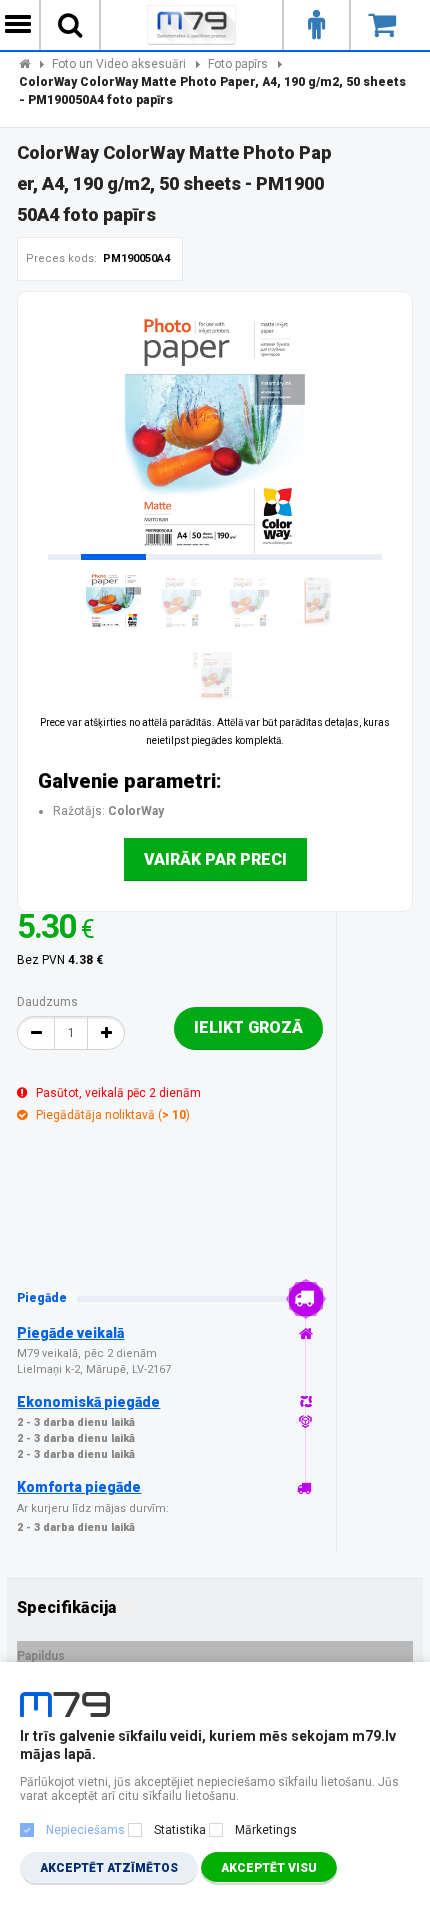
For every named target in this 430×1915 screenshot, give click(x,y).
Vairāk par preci (215, 859)
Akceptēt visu (269, 1868)
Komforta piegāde (79, 1487)
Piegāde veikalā (70, 1333)
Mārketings (266, 1830)
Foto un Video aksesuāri (119, 64)
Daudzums (47, 1002)
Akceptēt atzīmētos (109, 1868)
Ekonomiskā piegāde (88, 1402)
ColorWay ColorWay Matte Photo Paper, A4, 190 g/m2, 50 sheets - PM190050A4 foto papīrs (212, 91)
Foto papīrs (238, 64)
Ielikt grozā (248, 1027)
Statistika (180, 1830)
